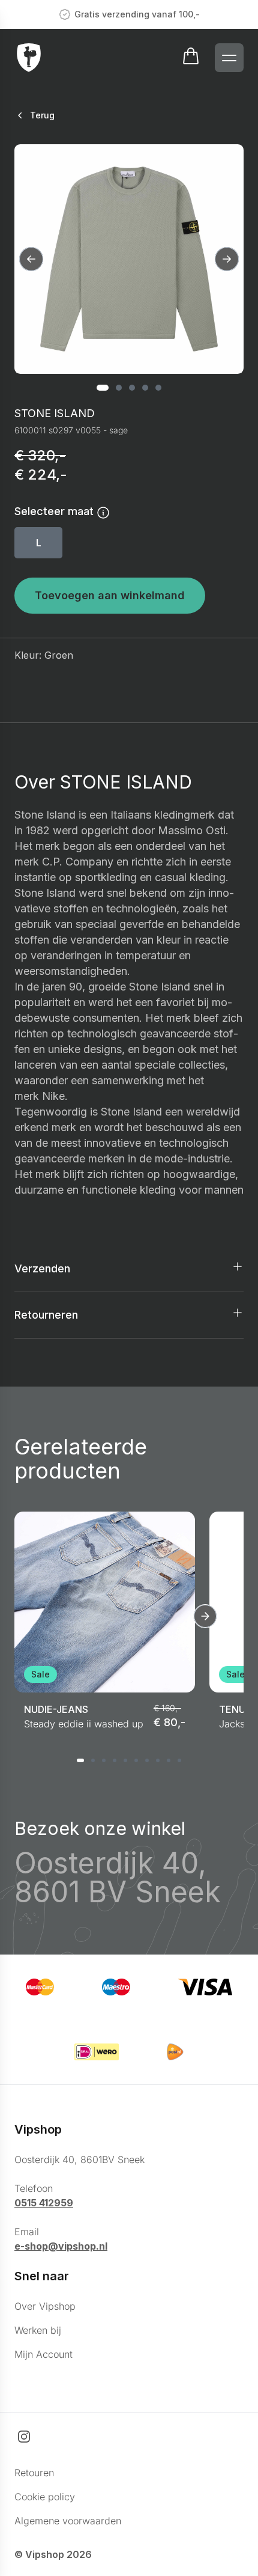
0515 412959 (44, 2203)
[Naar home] (29, 58)
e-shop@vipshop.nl (61, 2246)
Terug (42, 115)
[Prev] (31, 259)
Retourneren (46, 1315)
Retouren (34, 2473)
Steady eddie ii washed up (84, 1724)
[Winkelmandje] (191, 58)
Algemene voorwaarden (68, 2521)
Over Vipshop (45, 2306)
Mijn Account (43, 2354)
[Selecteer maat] (103, 512)
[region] (129, 259)
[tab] (103, 388)
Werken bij (38, 2330)
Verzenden (42, 1268)
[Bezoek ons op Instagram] (24, 2437)
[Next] (227, 259)
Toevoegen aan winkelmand (110, 595)
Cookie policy (45, 2497)
